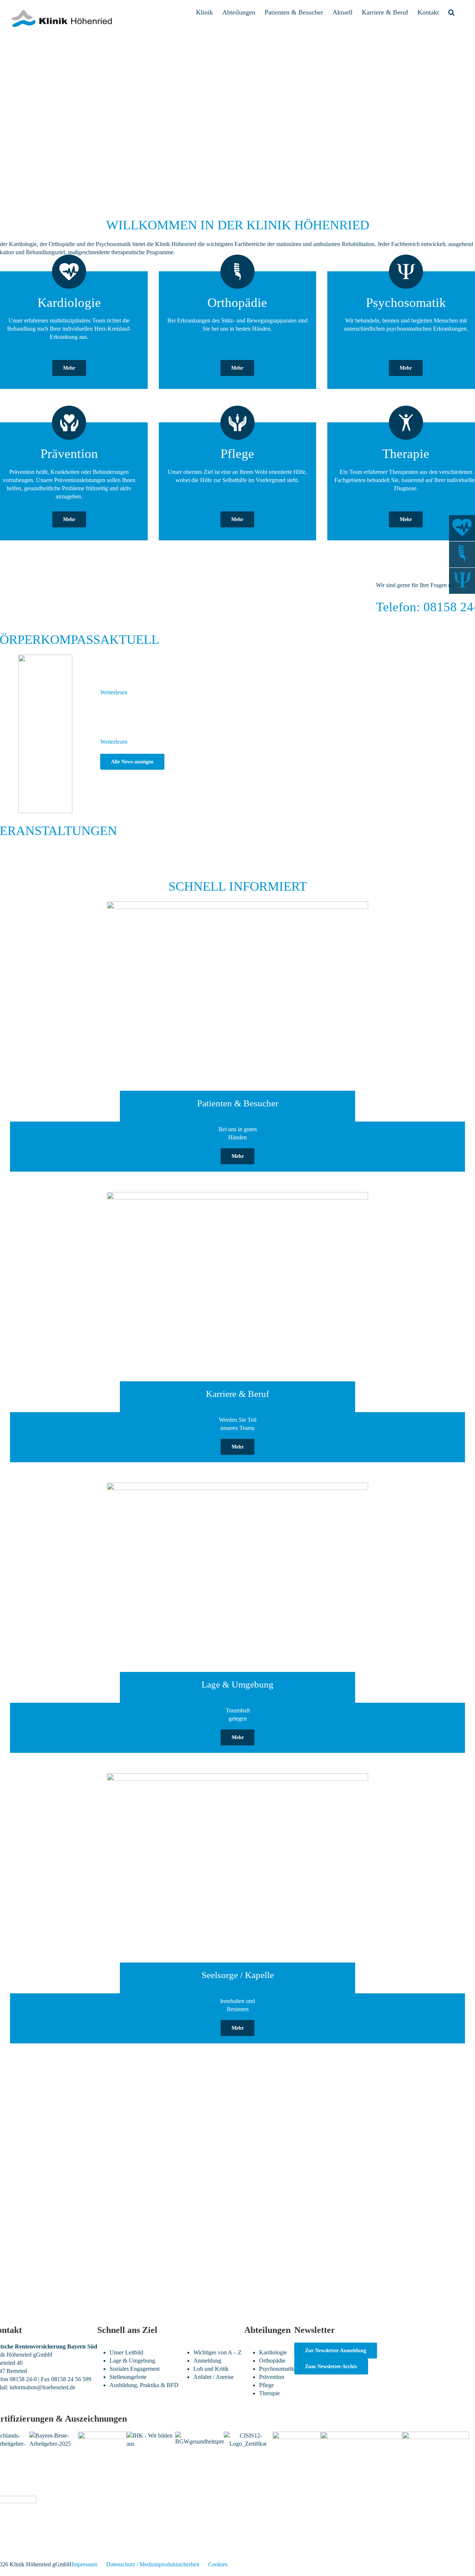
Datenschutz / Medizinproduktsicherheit (153, 2564)
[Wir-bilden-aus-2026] (151, 2436)
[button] (451, 12)
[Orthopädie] (462, 554)
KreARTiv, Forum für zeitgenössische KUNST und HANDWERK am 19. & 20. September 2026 (252, 671)
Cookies (218, 2564)
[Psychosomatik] (462, 581)
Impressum (84, 2564)
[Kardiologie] (462, 528)
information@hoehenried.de (42, 2387)
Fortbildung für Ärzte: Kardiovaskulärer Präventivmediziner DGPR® (117, 854)
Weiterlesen (114, 692)
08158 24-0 (23, 2379)
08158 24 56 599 (71, 2379)
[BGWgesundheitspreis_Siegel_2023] (199, 2436)
